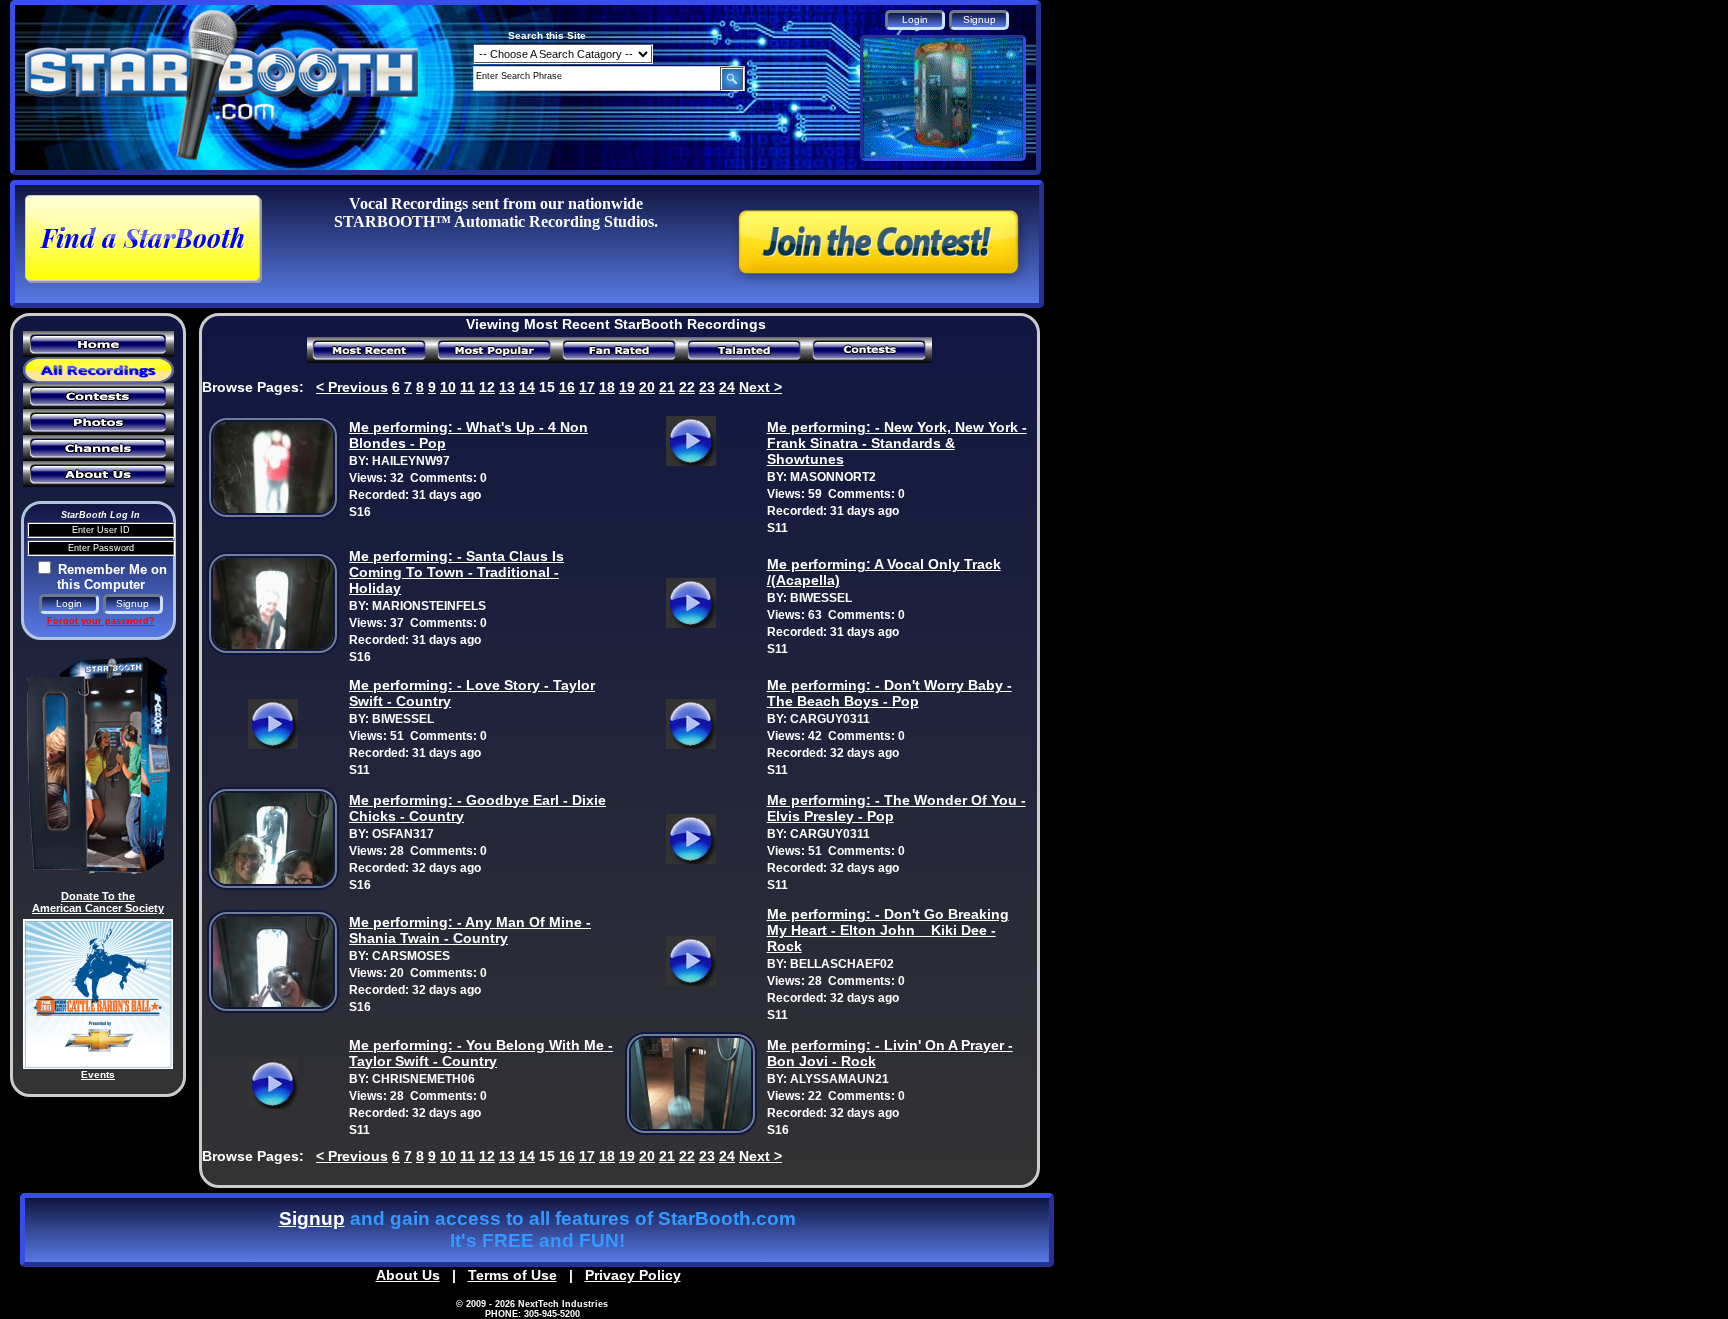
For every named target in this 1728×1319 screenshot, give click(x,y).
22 (687, 387)
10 (448, 387)
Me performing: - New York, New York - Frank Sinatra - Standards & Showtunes (897, 443)
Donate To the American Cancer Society (98, 902)
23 (707, 387)
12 (487, 387)
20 (647, 387)
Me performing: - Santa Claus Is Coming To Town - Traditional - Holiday (456, 572)
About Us (408, 1275)
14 (527, 387)
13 (507, 387)
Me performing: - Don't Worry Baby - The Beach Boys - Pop (889, 693)
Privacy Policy (633, 1275)
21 (667, 387)
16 (567, 387)
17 (587, 387)
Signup (312, 1218)
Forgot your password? (101, 621)
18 (607, 387)
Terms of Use (512, 1275)
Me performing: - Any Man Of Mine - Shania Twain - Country (470, 930)
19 (627, 387)
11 (467, 387)
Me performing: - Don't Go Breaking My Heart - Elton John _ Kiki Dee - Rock (888, 930)
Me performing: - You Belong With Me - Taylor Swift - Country (481, 1053)
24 (727, 387)
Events (98, 1074)
